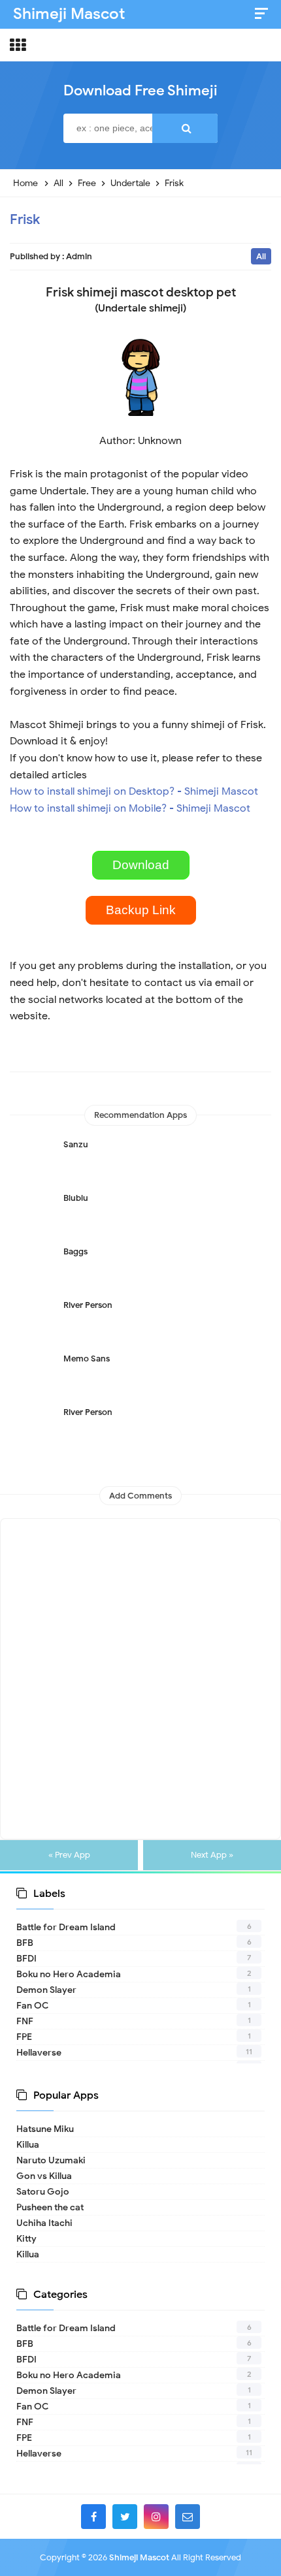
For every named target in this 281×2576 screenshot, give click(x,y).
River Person (88, 1305)
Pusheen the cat (50, 2207)
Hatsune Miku (45, 2129)
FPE (24, 2037)
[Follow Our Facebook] (93, 2517)
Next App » (212, 1855)
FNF (25, 2021)
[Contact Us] (188, 2517)
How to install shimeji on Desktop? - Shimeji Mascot (134, 791)
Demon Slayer (46, 1990)
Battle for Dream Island (66, 1927)
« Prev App (69, 1855)
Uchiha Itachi (44, 2223)
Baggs (75, 1251)
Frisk (25, 219)
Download (141, 865)
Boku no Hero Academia (69, 1974)
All (261, 256)
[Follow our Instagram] (156, 2517)
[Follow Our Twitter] (125, 2517)
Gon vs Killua (44, 2176)
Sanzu (76, 1144)
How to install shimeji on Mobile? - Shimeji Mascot (130, 808)
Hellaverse (39, 2053)
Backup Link (141, 910)
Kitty (26, 2239)
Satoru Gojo (43, 2192)
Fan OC (32, 2006)
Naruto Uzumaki (51, 2160)
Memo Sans (87, 1359)
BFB (25, 1943)
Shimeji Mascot (139, 2557)
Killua (28, 2145)
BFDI (26, 1959)
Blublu (76, 1198)
